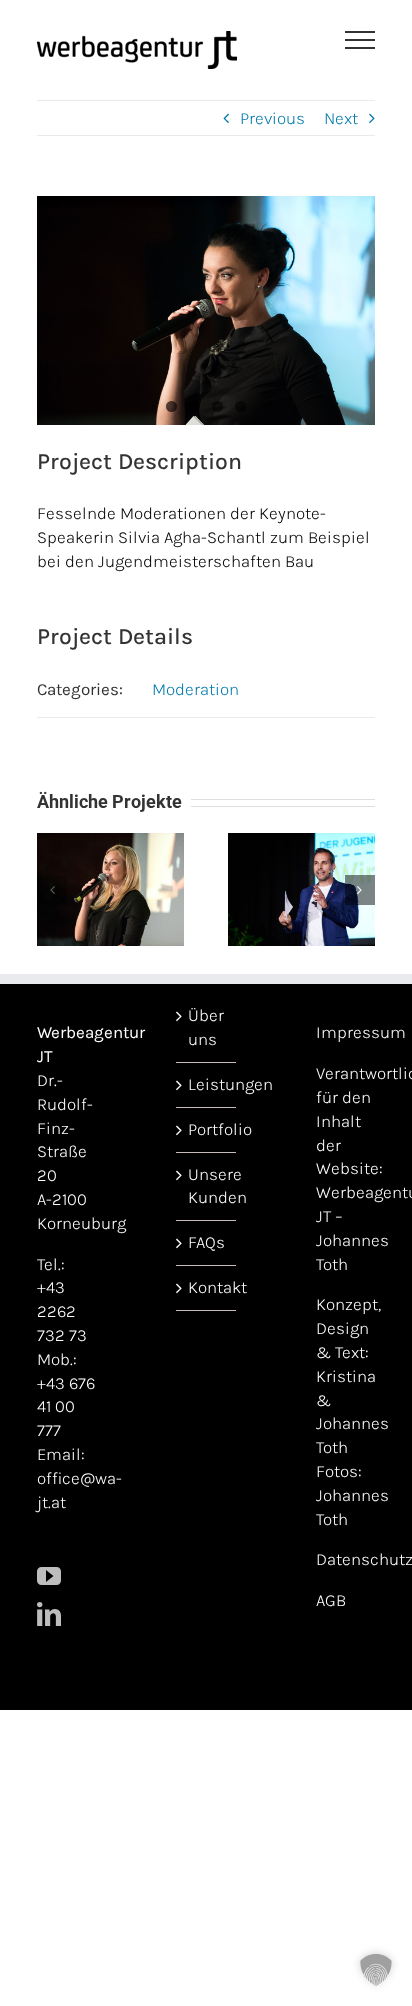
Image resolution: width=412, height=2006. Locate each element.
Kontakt (206, 1287)
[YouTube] (49, 1576)
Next (341, 118)
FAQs (206, 1242)
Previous (272, 118)
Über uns (206, 1027)
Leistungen (206, 1084)
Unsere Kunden (206, 1186)
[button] (52, 890)
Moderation (195, 689)
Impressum (361, 1032)
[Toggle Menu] (359, 40)
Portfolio (206, 1129)
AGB (331, 1600)
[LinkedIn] (49, 1614)
